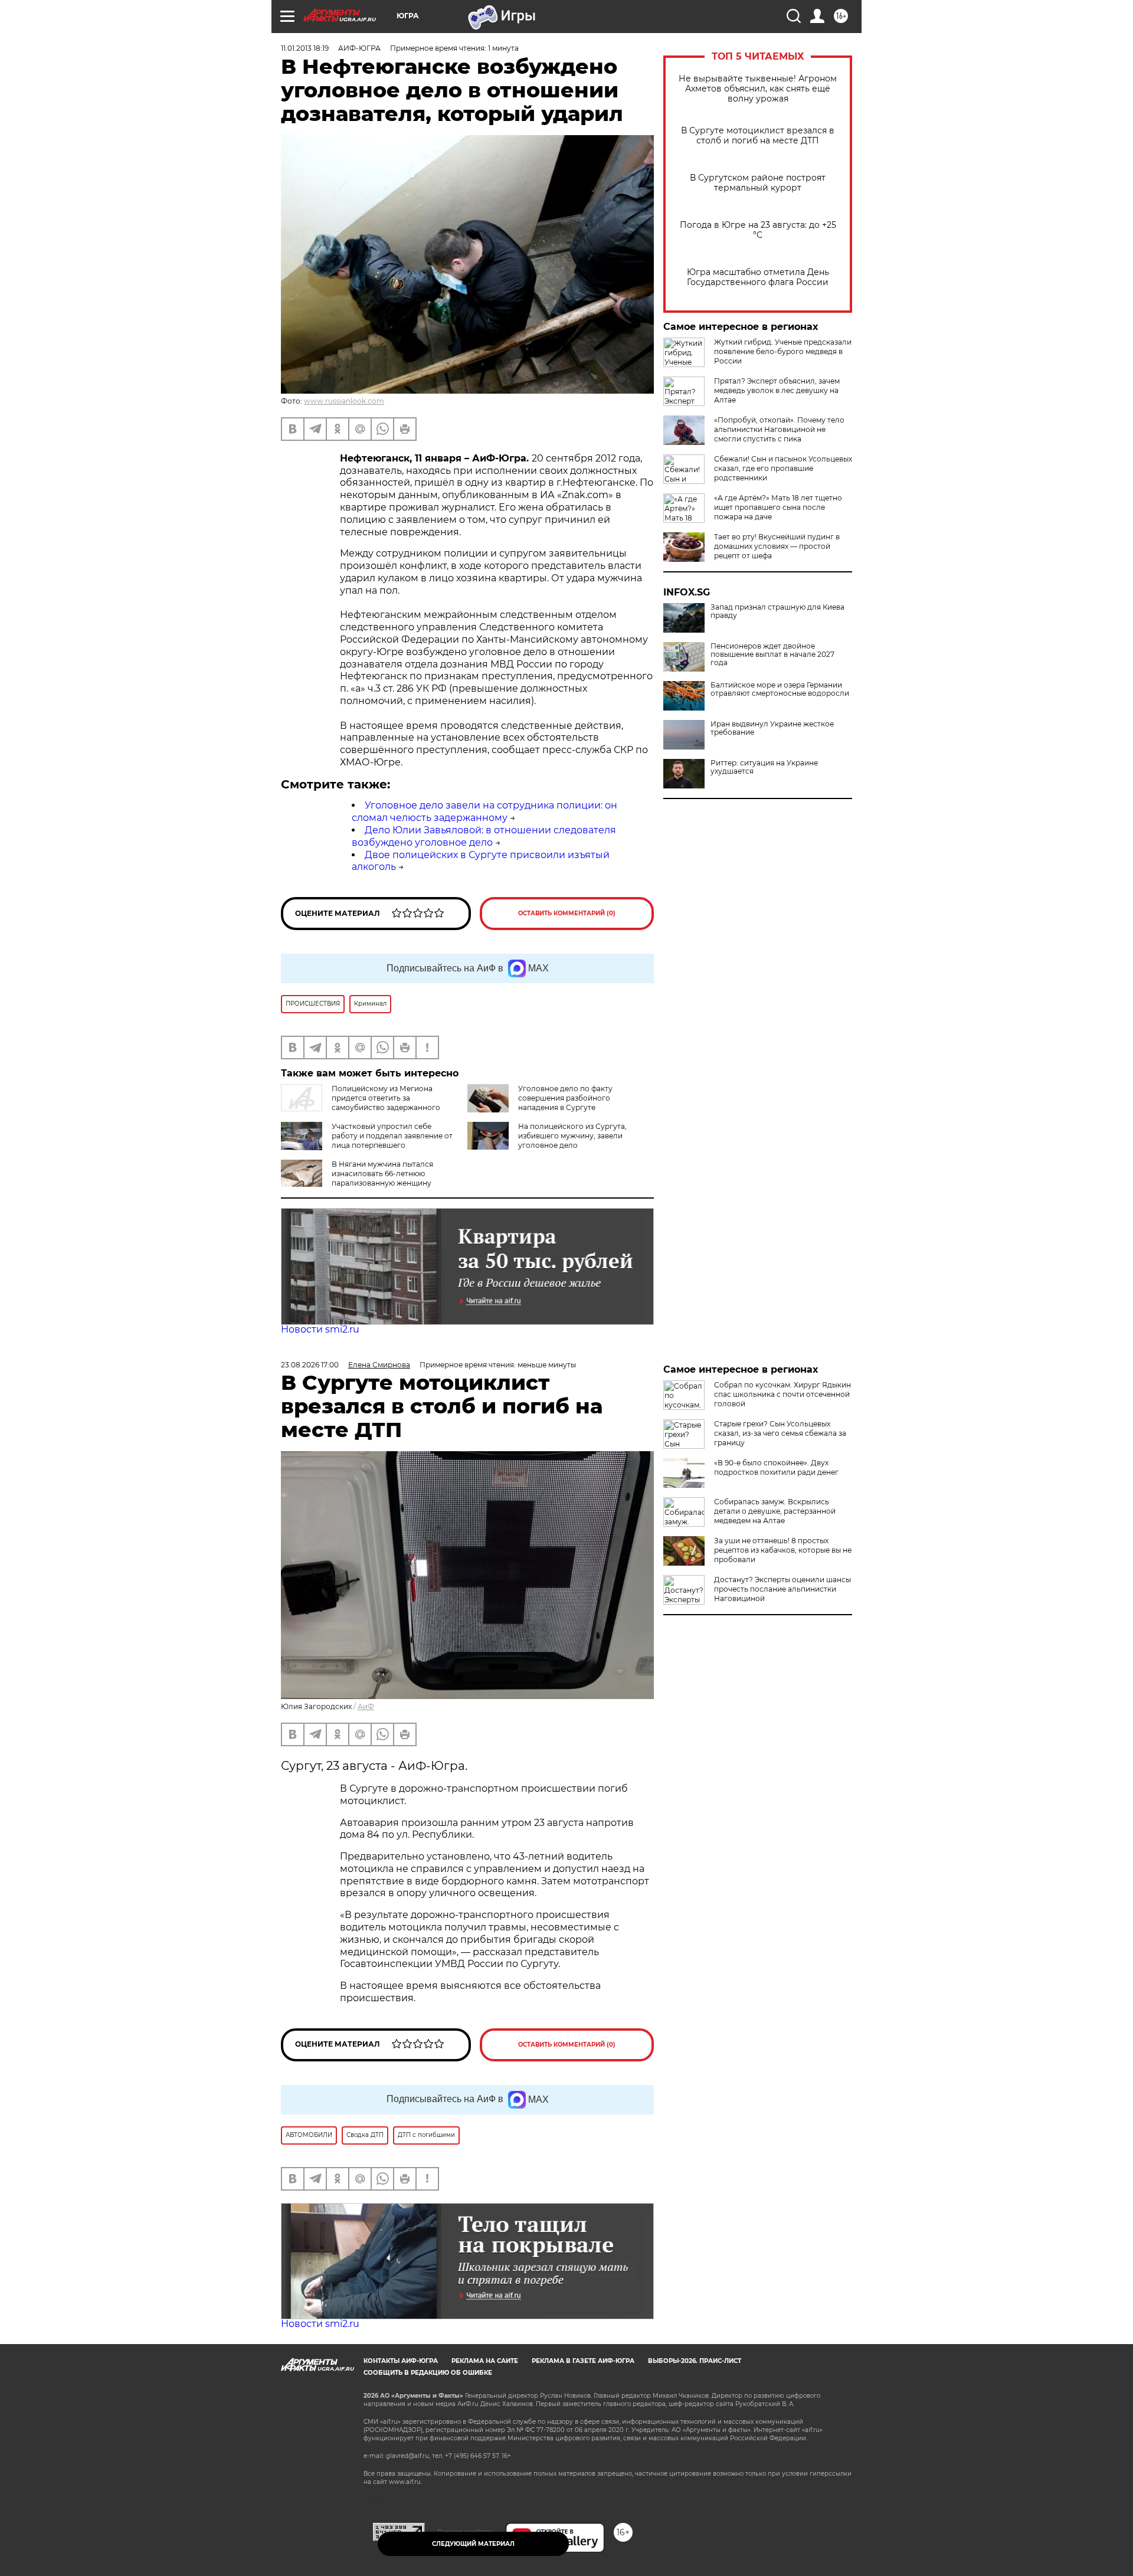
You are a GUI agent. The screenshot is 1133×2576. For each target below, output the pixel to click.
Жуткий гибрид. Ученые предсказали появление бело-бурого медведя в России (783, 351)
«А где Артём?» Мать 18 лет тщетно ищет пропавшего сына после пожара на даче (778, 507)
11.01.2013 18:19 (305, 48)
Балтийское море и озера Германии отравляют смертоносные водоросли (780, 689)
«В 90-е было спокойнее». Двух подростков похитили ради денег (776, 1467)
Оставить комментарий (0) (567, 913)
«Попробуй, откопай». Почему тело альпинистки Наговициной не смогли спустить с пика (779, 429)
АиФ (366, 1706)
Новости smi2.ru (320, 1329)
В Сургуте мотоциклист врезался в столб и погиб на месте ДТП (758, 136)
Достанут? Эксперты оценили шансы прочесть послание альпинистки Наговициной (782, 1589)
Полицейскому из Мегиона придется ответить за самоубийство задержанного (386, 1098)
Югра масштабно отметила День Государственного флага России (758, 277)
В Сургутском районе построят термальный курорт (758, 183)
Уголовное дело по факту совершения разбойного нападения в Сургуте (565, 1098)
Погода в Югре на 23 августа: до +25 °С (758, 230)
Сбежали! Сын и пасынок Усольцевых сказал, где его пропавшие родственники (783, 468)
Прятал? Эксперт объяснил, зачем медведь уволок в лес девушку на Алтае (777, 390)
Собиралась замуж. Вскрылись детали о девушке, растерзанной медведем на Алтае (775, 1511)
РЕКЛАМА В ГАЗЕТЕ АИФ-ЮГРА (583, 2361)
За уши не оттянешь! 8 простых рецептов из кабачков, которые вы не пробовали (783, 1550)
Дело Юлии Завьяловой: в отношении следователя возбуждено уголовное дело (484, 836)
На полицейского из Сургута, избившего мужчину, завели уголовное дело (572, 1136)
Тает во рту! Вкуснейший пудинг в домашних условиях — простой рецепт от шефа (777, 546)
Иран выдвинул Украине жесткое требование (772, 728)
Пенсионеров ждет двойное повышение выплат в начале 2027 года (772, 654)
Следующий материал (473, 2544)
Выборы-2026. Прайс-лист (695, 2361)
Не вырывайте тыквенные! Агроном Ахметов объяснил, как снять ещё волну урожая (758, 89)
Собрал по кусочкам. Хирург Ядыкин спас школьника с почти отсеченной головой (782, 1394)
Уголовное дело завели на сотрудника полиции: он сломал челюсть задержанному (484, 811)
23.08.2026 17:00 (310, 1365)
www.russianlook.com (344, 401)
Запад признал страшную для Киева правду (777, 611)
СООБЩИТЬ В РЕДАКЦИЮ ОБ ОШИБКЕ (428, 2373)
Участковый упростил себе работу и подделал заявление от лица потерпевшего (392, 1136)
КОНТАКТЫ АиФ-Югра (401, 2361)
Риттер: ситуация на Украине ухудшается (764, 767)
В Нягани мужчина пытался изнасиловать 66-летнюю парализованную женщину (382, 1174)
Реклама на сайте (485, 2361)
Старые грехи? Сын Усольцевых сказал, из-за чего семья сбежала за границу (780, 1433)
